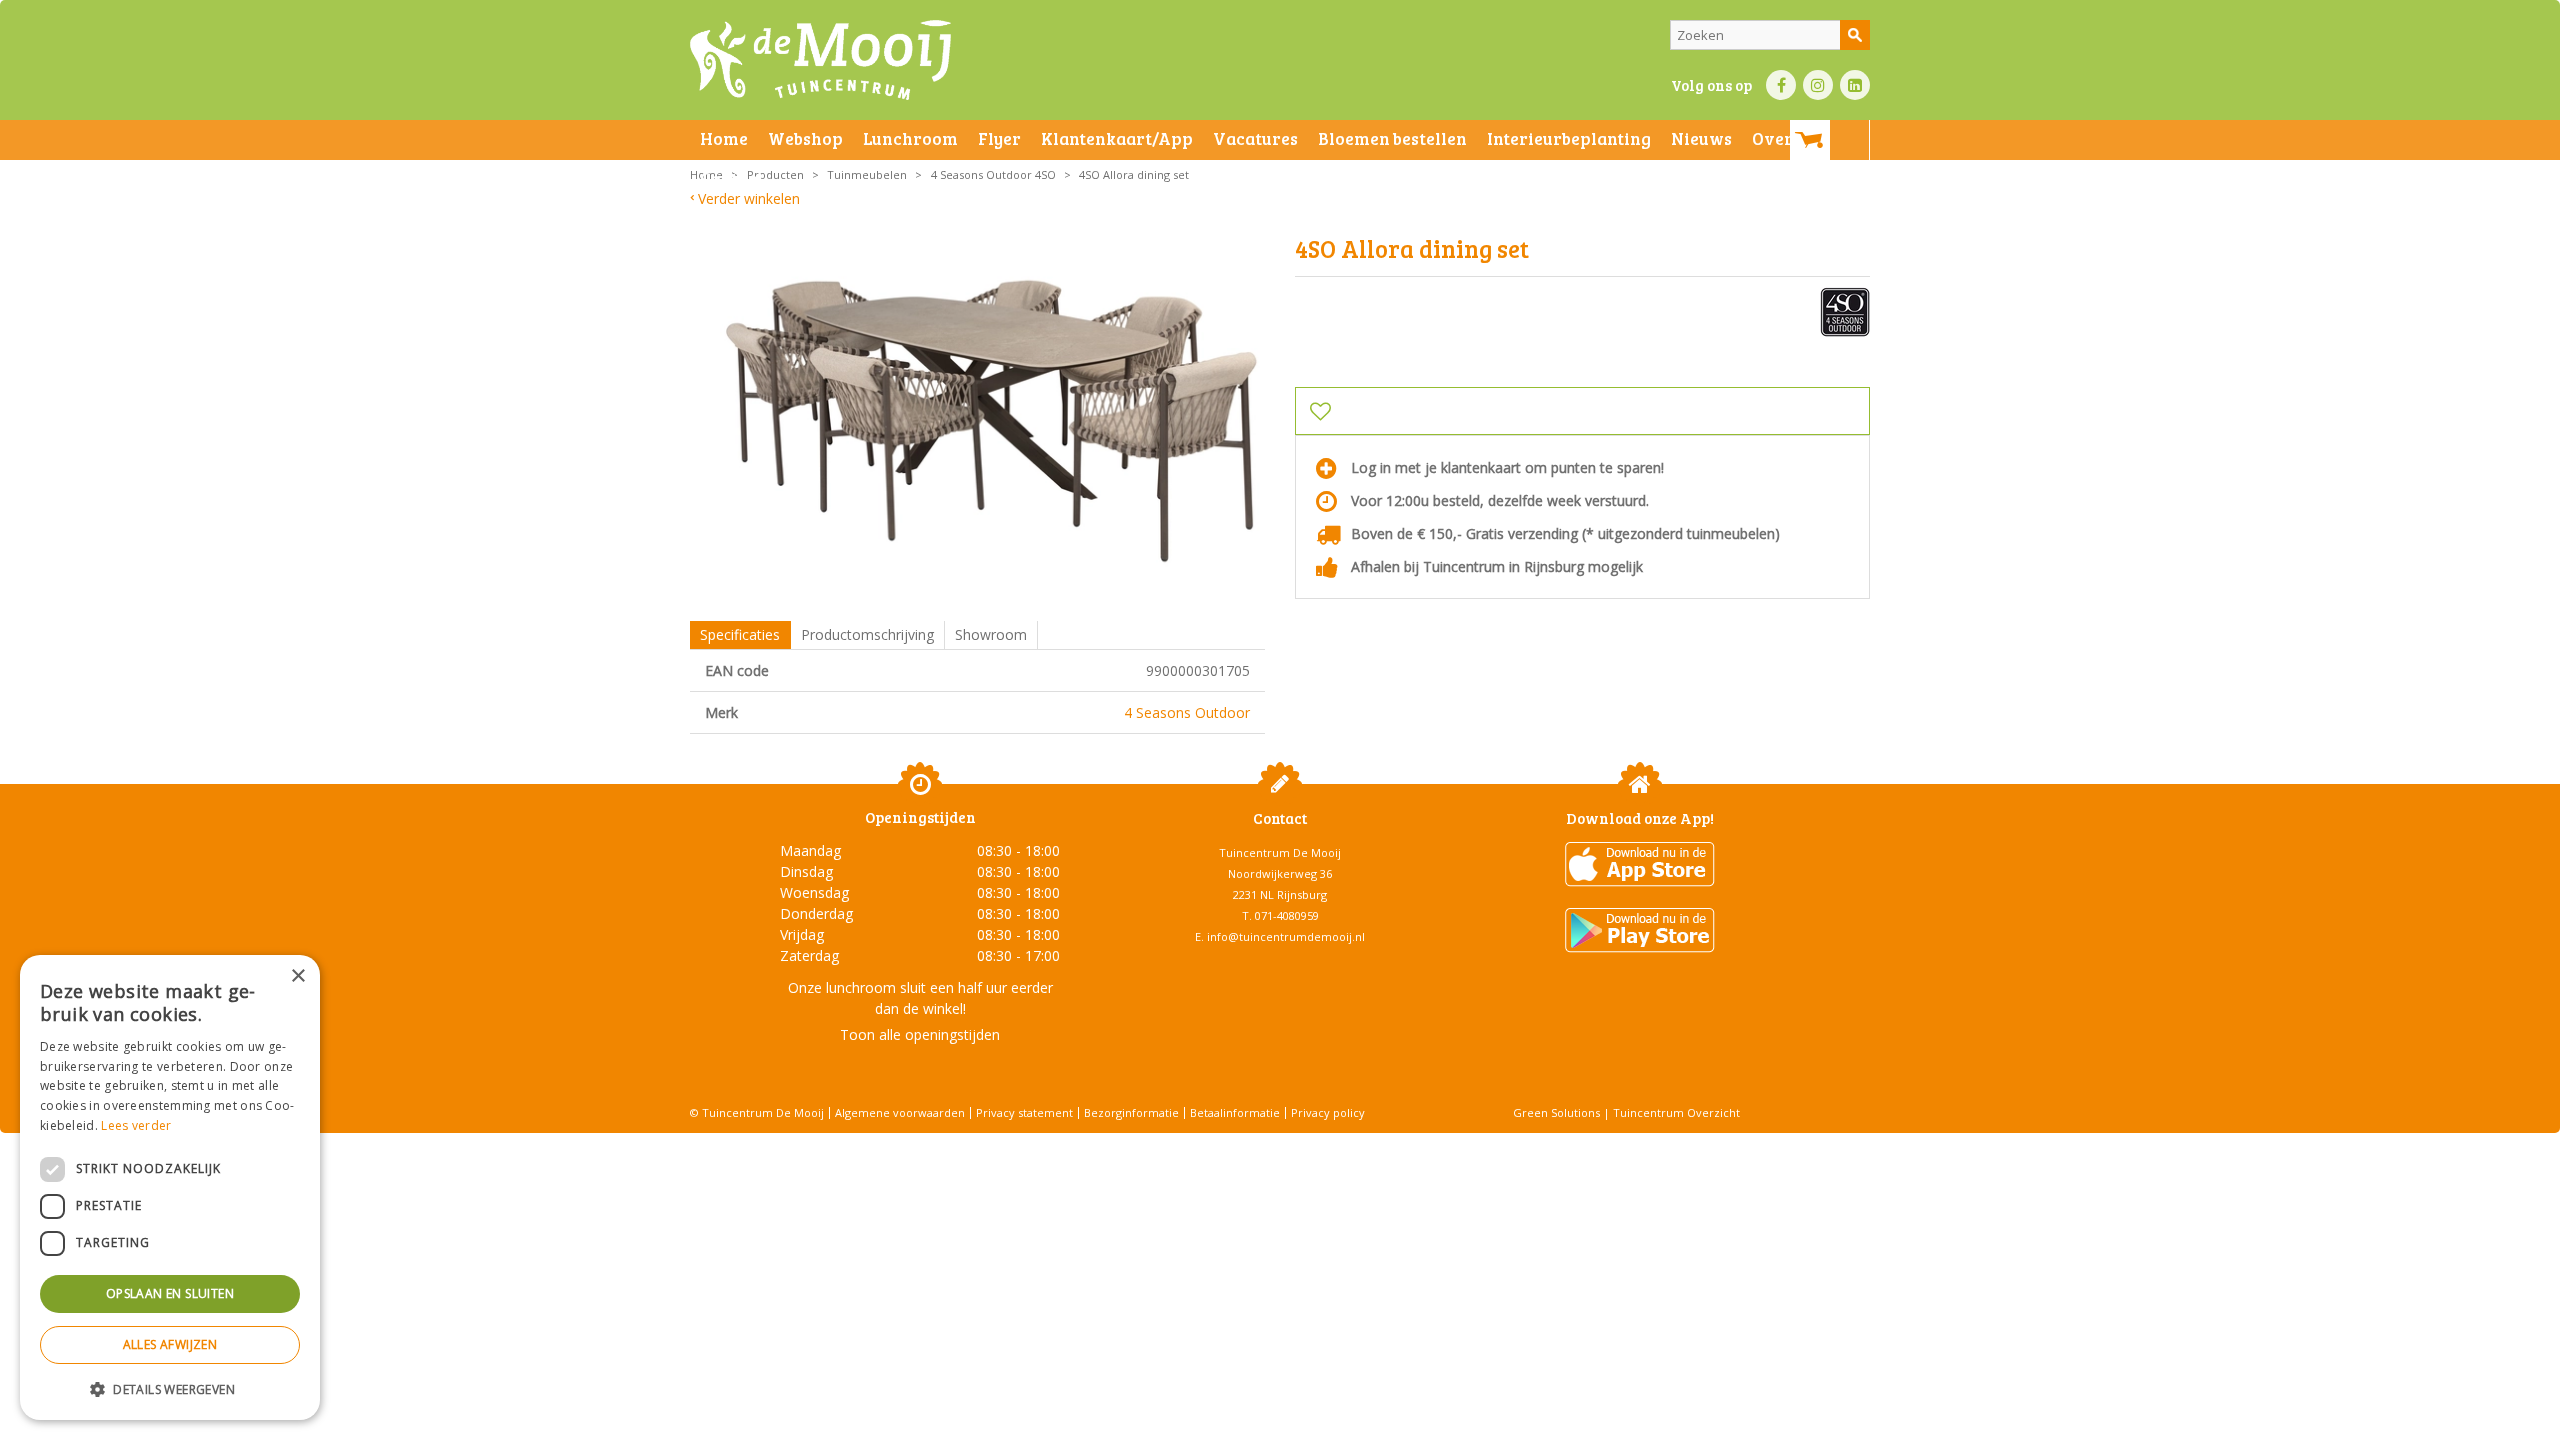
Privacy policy (1328, 1112)
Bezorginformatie (1131, 1112)
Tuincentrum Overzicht (1676, 1112)
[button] (170, 1388)
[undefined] (992, 419)
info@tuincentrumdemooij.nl (1286, 936)
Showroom (991, 634)
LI (1855, 85)
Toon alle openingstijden (920, 1034)
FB (1781, 85)
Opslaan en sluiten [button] (170, 1293)
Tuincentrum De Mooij (1280, 852)
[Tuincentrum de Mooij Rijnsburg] (820, 60)
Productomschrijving (867, 634)
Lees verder (136, 1125)
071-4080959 (1287, 915)
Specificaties (740, 634)
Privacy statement (1024, 1112)
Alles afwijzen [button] (170, 1344)
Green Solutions (1556, 1112)
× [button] (297, 976)
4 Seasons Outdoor (1187, 712)
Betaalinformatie (1235, 1112)
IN (1818, 85)
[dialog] (170, 1187)
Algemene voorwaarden (900, 1112)
